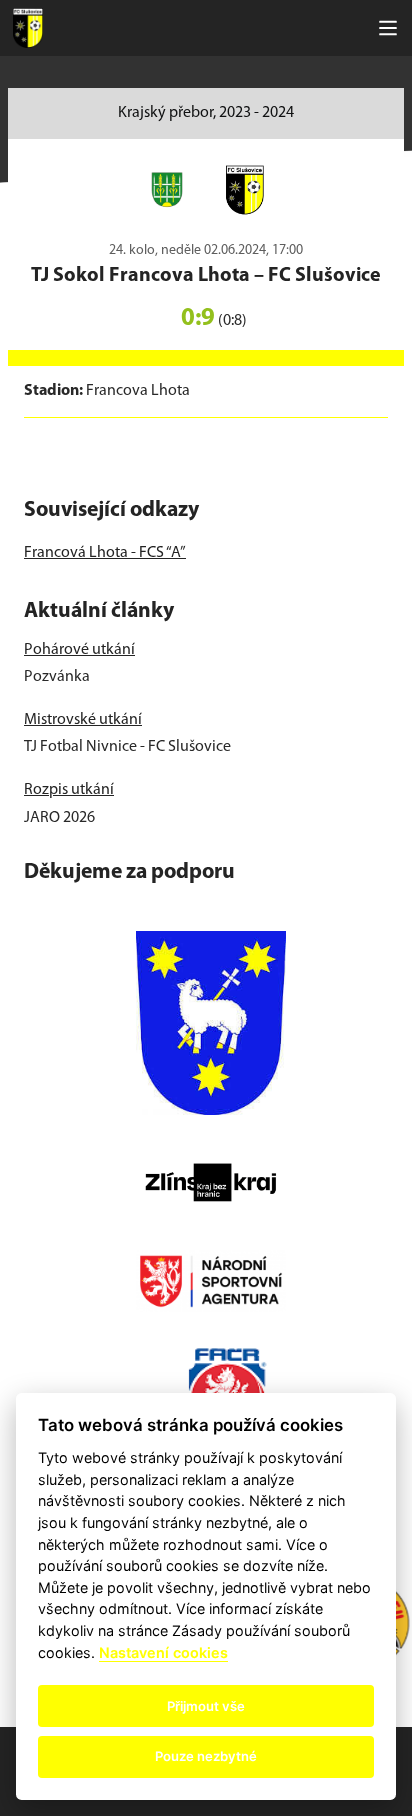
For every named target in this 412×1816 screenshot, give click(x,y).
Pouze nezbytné (206, 1756)
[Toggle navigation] (388, 28)
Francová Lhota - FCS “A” (105, 553)
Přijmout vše (206, 1706)
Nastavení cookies (163, 1652)
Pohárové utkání (79, 650)
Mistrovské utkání (83, 720)
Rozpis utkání (69, 790)
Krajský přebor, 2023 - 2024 (206, 113)
